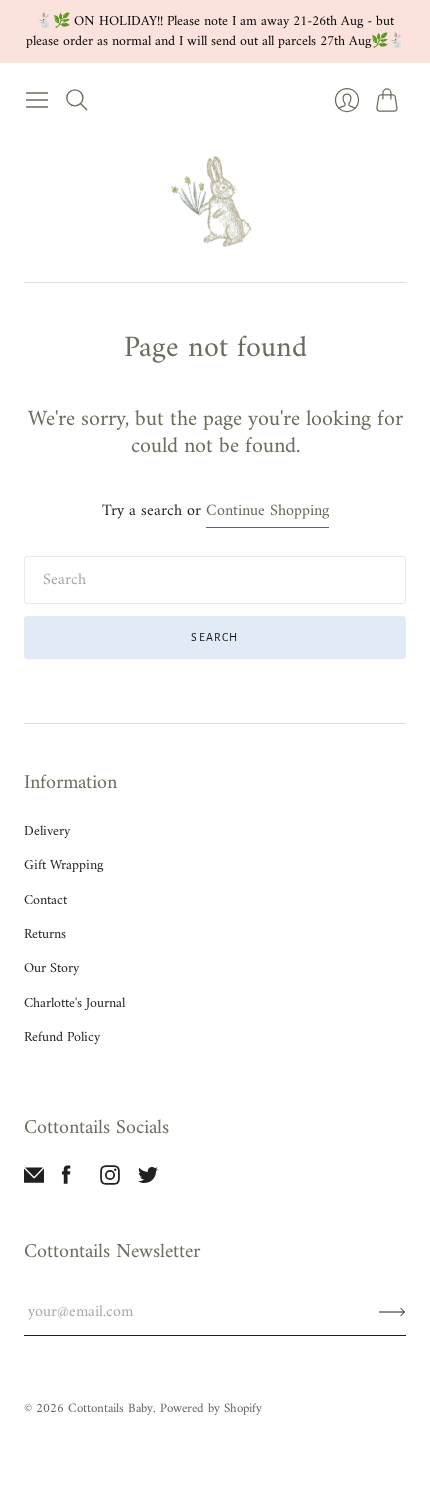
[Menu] (37, 100)
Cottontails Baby (110, 1408)
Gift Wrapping (63, 865)
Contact (45, 900)
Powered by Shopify (211, 1408)
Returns (45, 934)
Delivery (47, 831)
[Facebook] (66, 1181)
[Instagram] (110, 1181)
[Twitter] (148, 1181)
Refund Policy (62, 1037)
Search (214, 637)
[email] (34, 1181)
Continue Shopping (267, 511)
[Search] (77, 100)
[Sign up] (392, 1312)
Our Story (51, 968)
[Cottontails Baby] (215, 200)
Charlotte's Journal (74, 1003)
